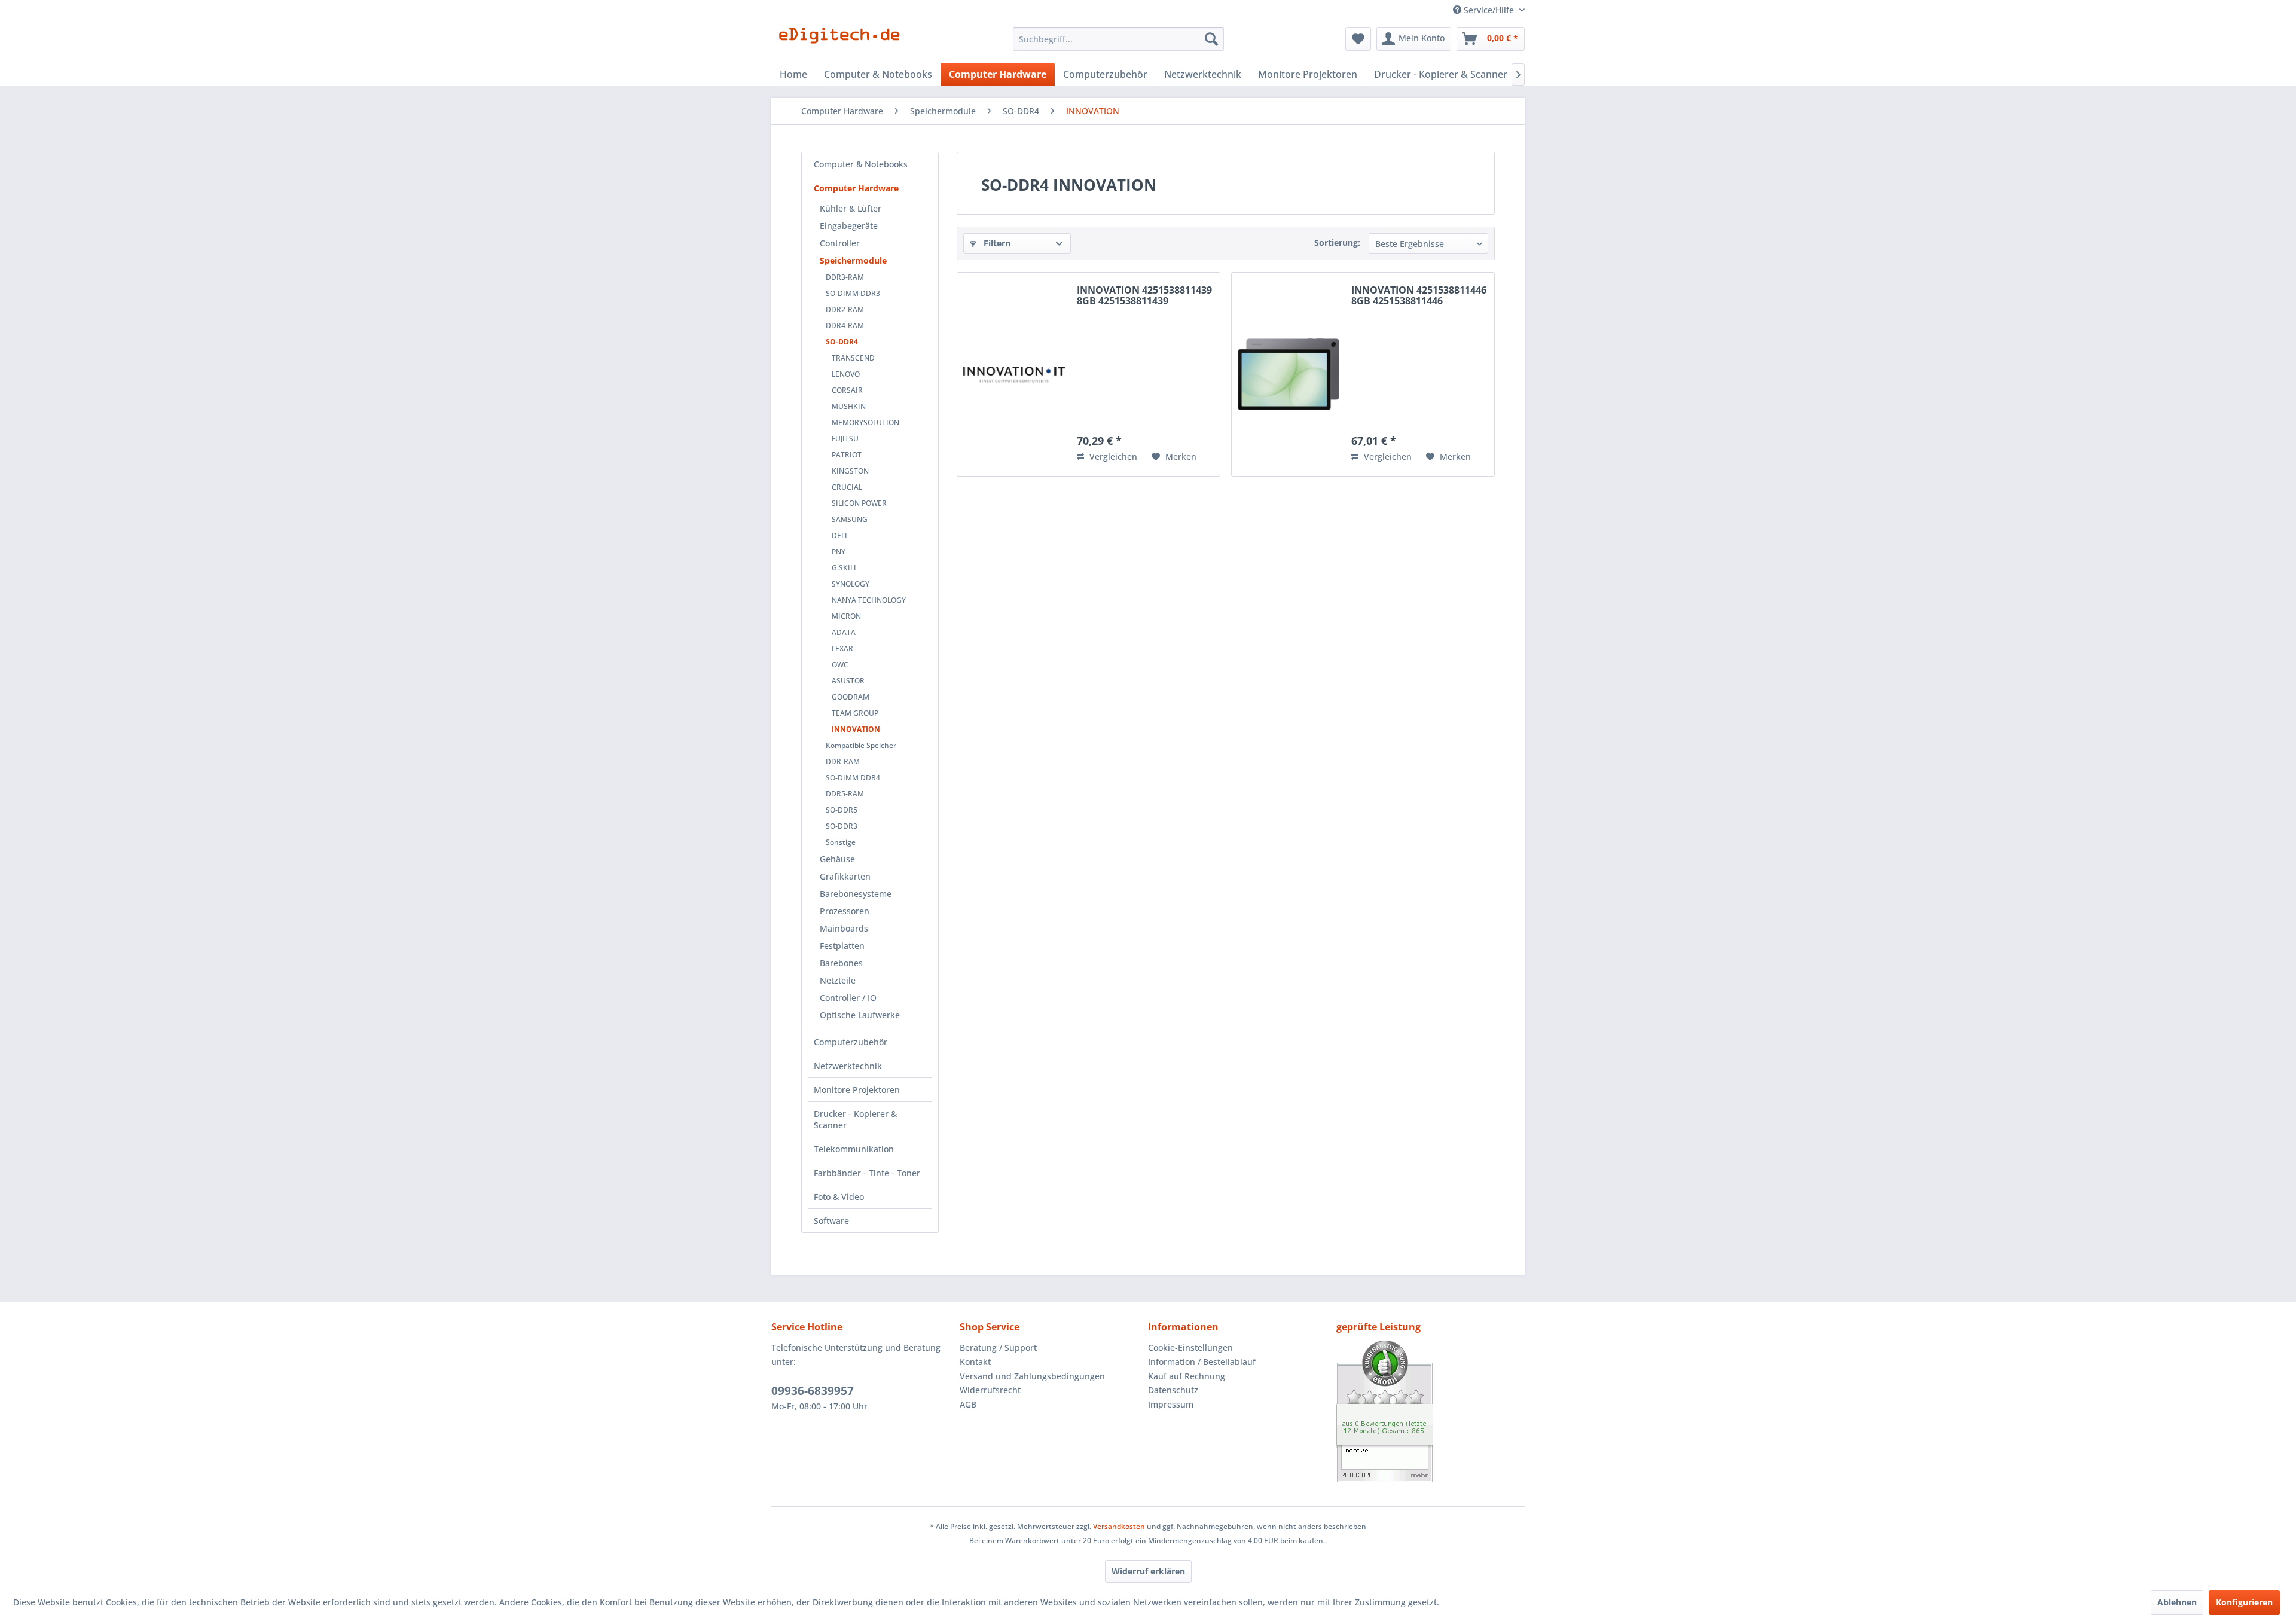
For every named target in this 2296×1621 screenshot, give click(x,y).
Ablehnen (2177, 1602)
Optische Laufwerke (860, 1015)
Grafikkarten (845, 876)
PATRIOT (847, 455)
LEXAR (842, 648)
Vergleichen (1112, 457)
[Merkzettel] (1358, 39)
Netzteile (838, 980)
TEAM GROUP (855, 713)
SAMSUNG (850, 519)
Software (831, 1221)
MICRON (846, 616)
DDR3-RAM (845, 277)
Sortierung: (1337, 242)
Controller (840, 243)
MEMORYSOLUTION (865, 422)
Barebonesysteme (856, 894)
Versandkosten (1119, 1526)
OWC (840, 665)
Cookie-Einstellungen (1190, 1347)
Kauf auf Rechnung (1187, 1376)
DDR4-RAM (845, 326)
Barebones (841, 963)
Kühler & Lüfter (851, 208)
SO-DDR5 (842, 810)
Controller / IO (848, 998)
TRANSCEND (853, 358)
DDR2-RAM (845, 309)
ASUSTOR (848, 681)
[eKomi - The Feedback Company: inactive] (1431, 1411)
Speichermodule (853, 260)
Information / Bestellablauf (1202, 1362)
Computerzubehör (851, 1042)
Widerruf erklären (1148, 1571)
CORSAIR (847, 390)
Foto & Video (839, 1197)
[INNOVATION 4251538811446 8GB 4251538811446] (1289, 374)
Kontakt (975, 1362)
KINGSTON (850, 471)
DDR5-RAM (845, 794)
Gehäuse (837, 859)
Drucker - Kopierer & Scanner (855, 1119)
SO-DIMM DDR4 (853, 778)
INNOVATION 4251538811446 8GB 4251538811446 (1419, 296)
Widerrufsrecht (990, 1390)
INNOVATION (856, 729)
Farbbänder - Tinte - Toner (867, 1173)
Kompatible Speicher (861, 745)
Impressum (1171, 1404)
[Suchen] (1211, 39)
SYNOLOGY (851, 584)
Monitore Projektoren (857, 1090)
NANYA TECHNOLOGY (869, 600)
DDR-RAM (843, 761)
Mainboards (844, 928)
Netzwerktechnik (848, 1066)
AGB (968, 1404)
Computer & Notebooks (861, 164)
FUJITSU (845, 439)
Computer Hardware (856, 188)
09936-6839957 (813, 1391)
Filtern (996, 243)
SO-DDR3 (842, 826)
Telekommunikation (854, 1149)
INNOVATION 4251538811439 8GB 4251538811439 (1144, 296)
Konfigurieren (2244, 1602)
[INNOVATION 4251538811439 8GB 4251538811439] (1014, 374)
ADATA (844, 632)
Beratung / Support (998, 1347)
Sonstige (841, 842)
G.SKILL (845, 568)
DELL (840, 535)
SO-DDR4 (842, 342)
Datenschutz (1173, 1390)
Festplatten (842, 946)
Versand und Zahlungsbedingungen (1032, 1376)
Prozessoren (845, 911)
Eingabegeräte (849, 226)
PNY (839, 552)
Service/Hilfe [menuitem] (1489, 10)
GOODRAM (851, 697)
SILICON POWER (859, 503)
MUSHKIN (849, 406)
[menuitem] (1118, 39)
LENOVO (846, 374)
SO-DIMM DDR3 (853, 293)
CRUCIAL (847, 487)
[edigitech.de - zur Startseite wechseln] (843, 42)
